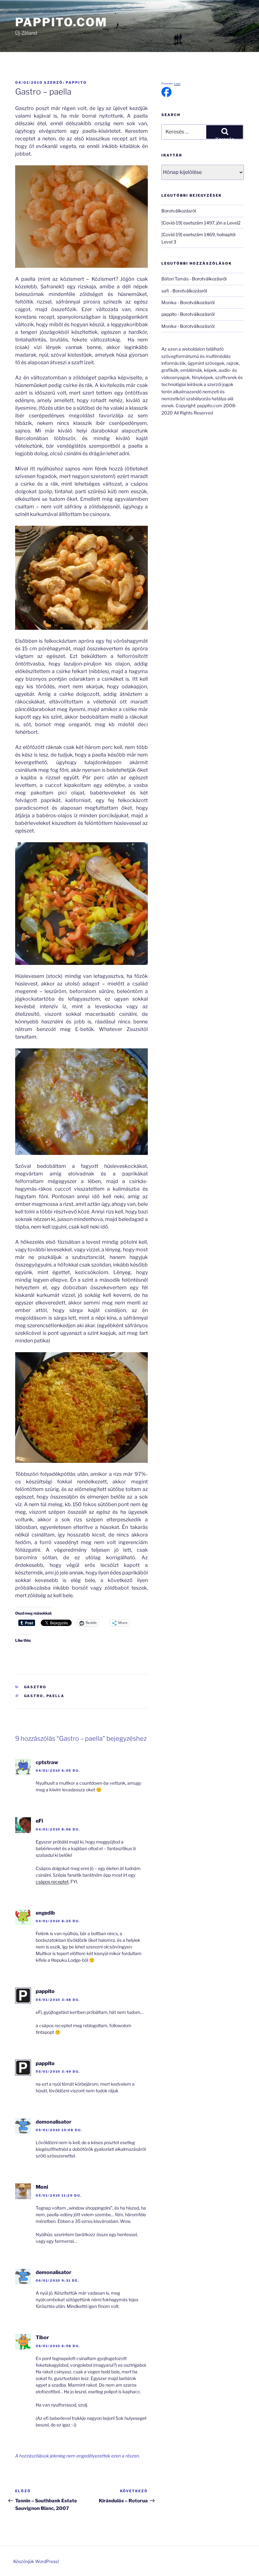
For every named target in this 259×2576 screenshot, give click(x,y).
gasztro (35, 1687)
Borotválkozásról (179, 211)
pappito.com (61, 22)
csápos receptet (52, 1882)
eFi (39, 1821)
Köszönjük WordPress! (36, 2561)
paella (56, 1696)
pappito (76, 83)
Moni (42, 2187)
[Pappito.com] (166, 95)
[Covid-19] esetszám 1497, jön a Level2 (201, 223)
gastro (34, 1696)
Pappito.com (171, 84)
